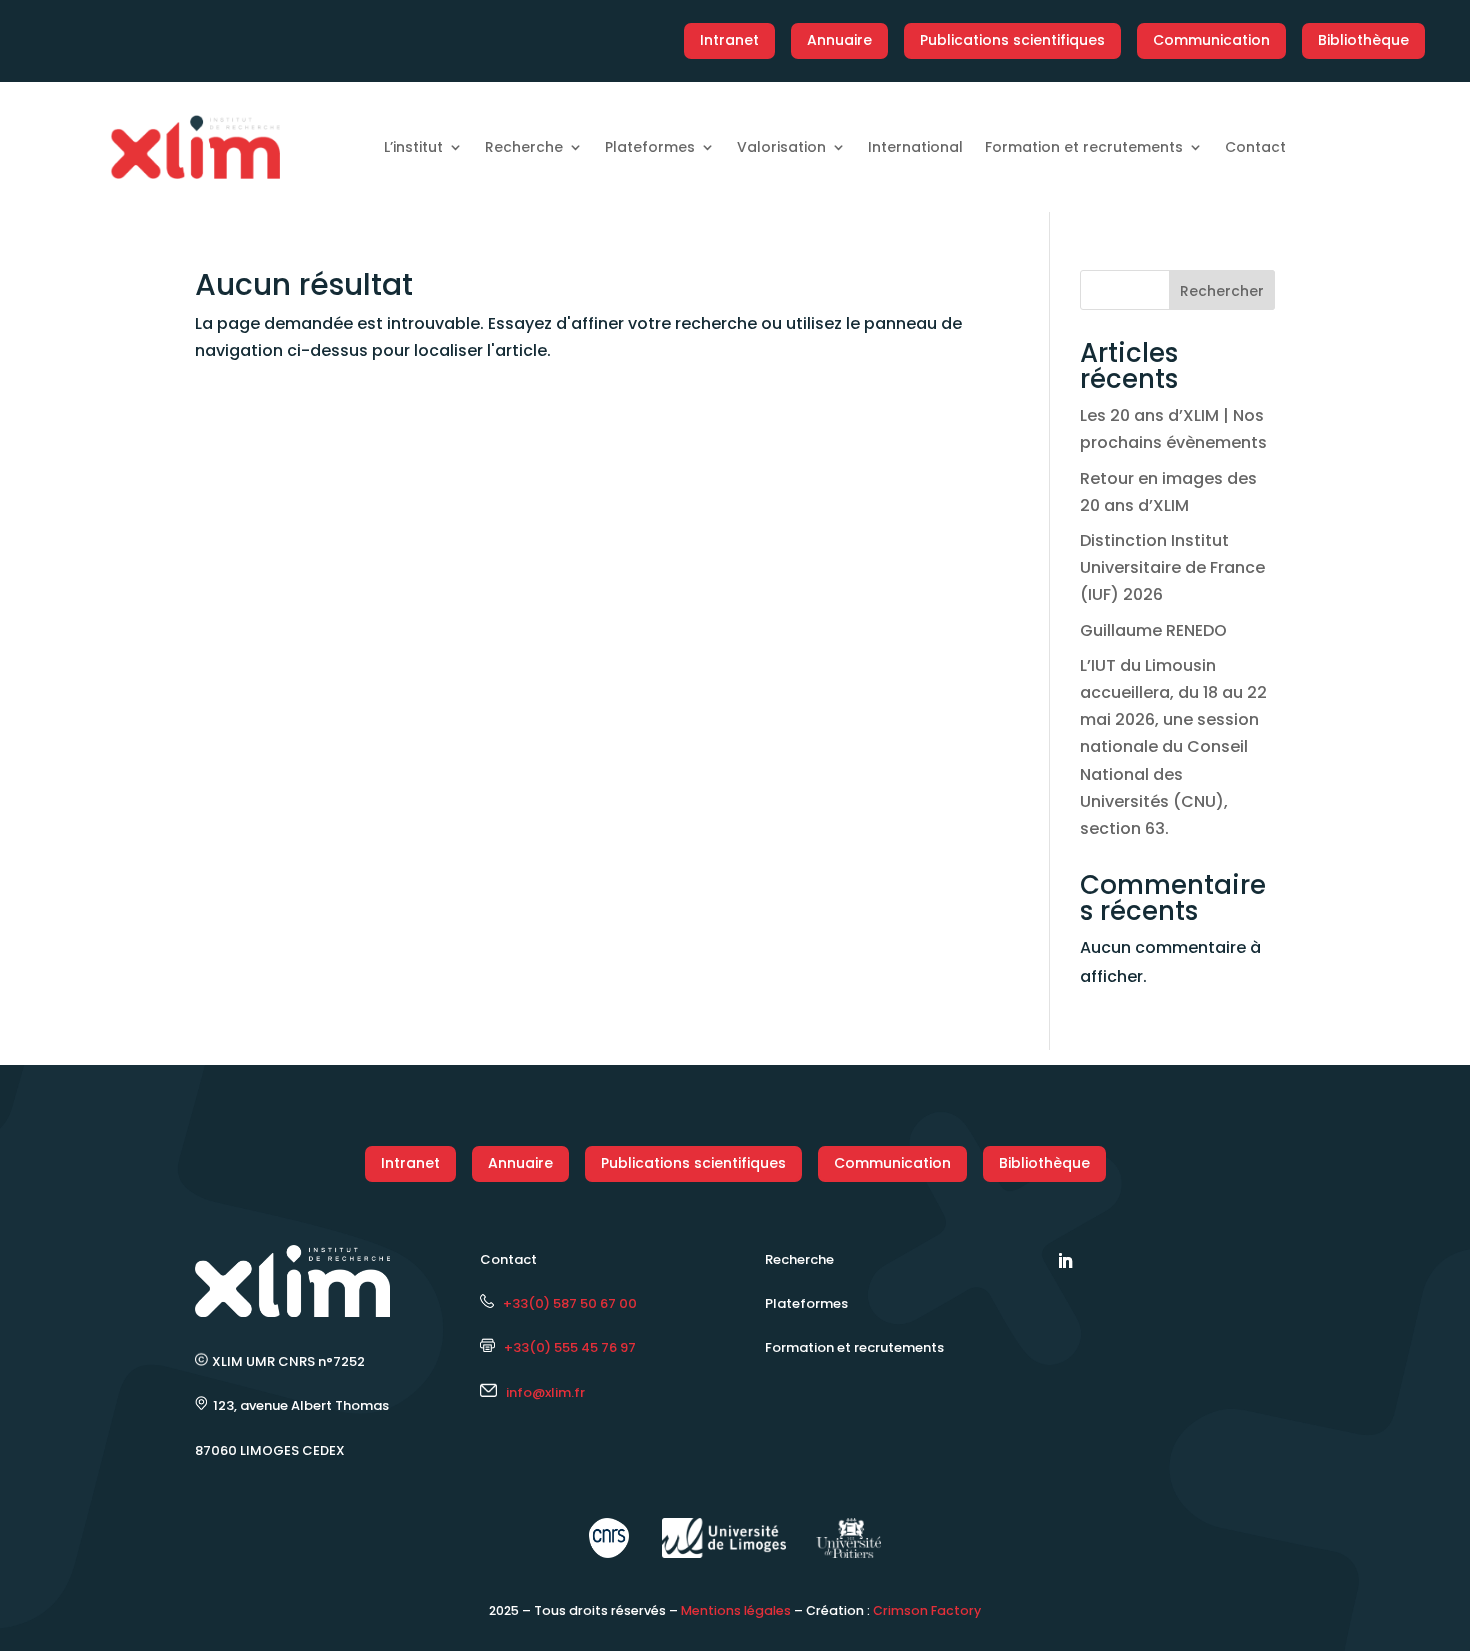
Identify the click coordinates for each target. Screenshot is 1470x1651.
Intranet (729, 40)
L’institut (413, 147)
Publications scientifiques (1012, 40)
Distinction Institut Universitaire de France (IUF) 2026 (1172, 567)
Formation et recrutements (1084, 147)
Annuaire (839, 40)
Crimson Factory (927, 1610)
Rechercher (1222, 291)
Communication (1211, 40)
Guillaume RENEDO (1153, 630)
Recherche (524, 147)
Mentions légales (736, 1610)
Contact (1255, 147)
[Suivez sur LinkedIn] (1065, 1261)
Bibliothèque (1363, 40)
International (915, 147)
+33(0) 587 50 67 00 (565, 1303)
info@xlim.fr (545, 1392)
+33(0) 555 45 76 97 (565, 1347)
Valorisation (781, 147)
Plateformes (650, 147)
